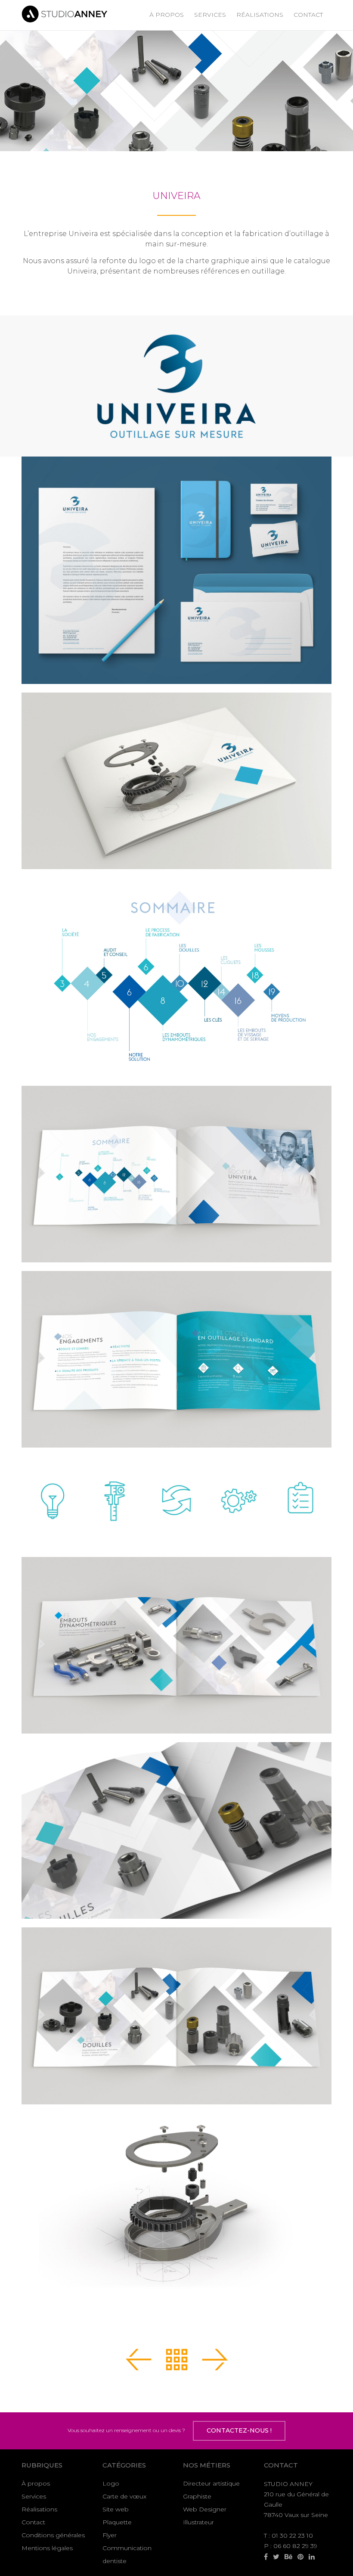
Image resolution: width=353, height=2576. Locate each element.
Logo (111, 2483)
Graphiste (197, 2496)
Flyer (110, 2535)
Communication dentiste (127, 2554)
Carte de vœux (124, 2496)
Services (210, 15)
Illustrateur (198, 2522)
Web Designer (205, 2509)
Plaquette (117, 2522)
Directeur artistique (211, 2483)
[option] (176, 91)
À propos (167, 15)
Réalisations (260, 15)
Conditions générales (53, 2535)
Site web (116, 2509)
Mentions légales (47, 2548)
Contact (308, 15)
